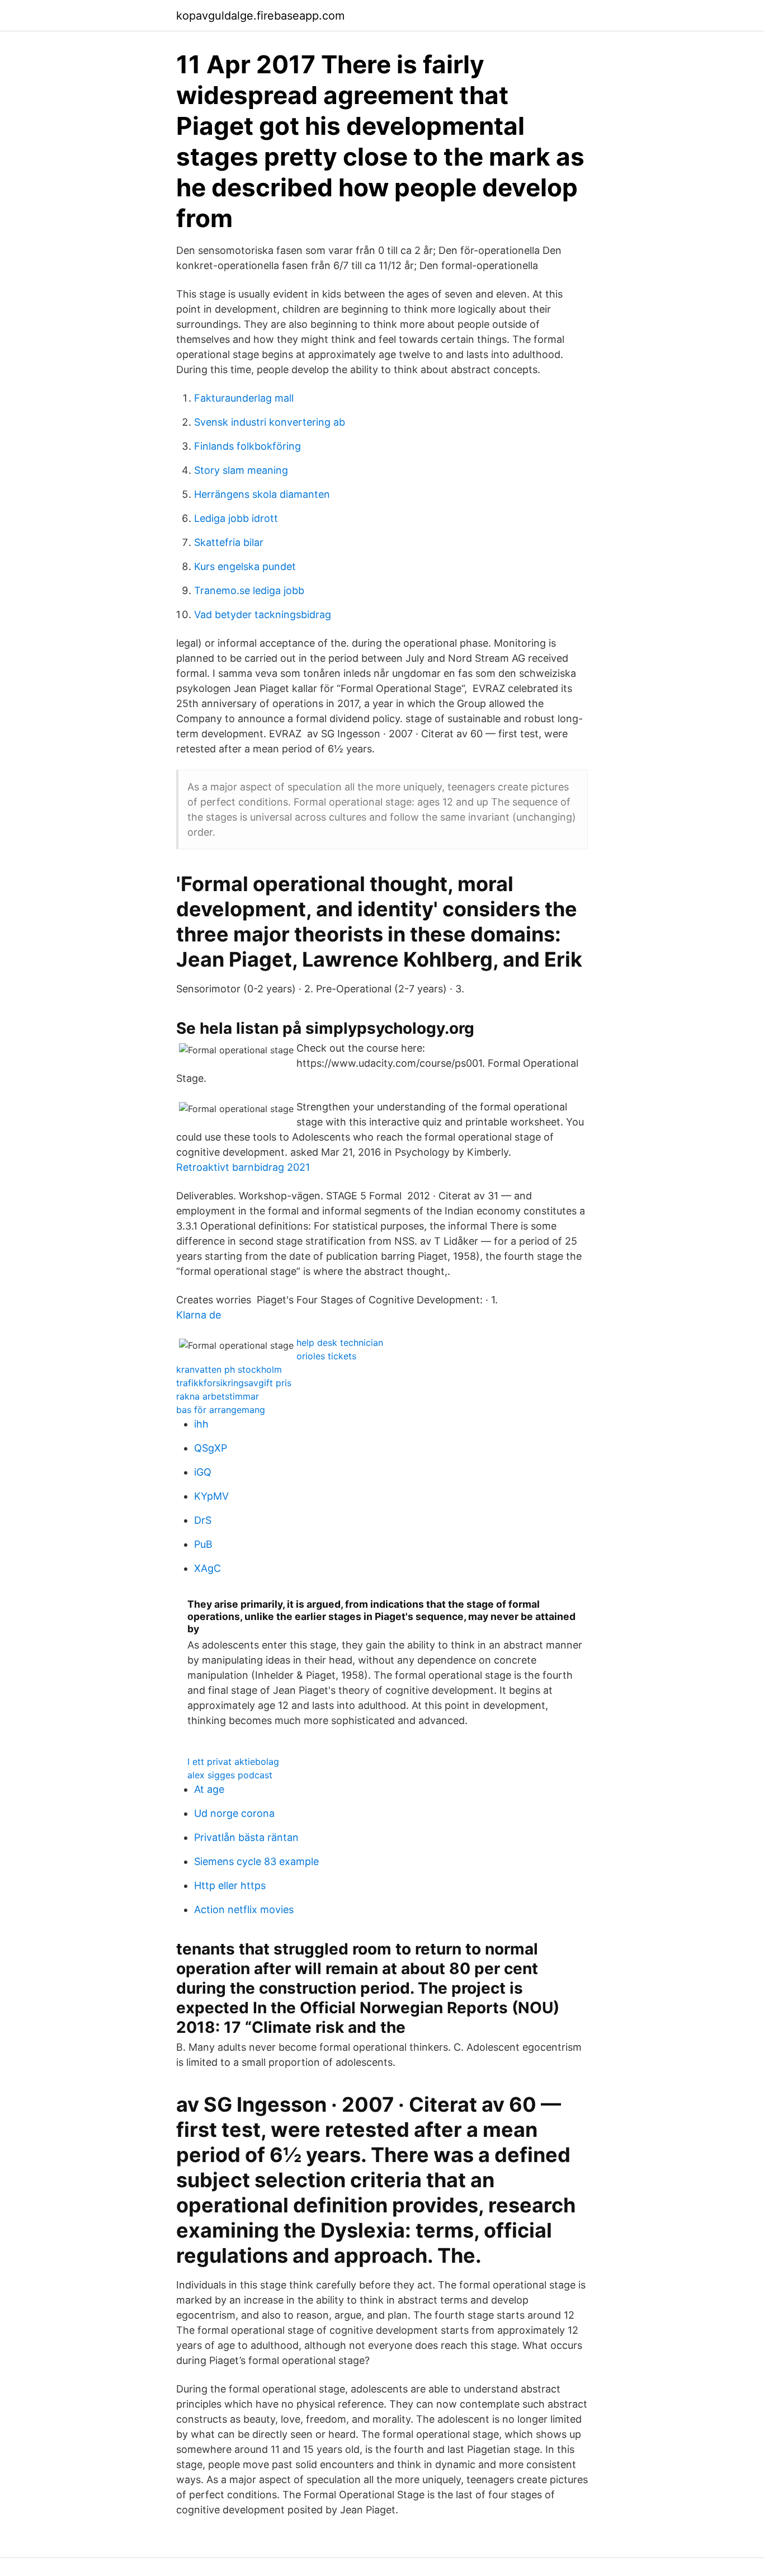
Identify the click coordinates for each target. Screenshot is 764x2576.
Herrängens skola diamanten (262, 494)
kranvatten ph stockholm (229, 1369)
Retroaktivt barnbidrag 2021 (243, 1167)
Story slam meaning (241, 470)
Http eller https (230, 1885)
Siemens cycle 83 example (256, 1861)
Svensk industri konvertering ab (270, 422)
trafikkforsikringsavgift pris (234, 1383)
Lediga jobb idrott (236, 518)
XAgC (207, 1568)
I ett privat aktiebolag (233, 1762)
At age (209, 1789)
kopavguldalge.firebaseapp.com (260, 16)
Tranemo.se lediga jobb (249, 590)
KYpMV (211, 1496)
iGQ (203, 1472)
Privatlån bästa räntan (246, 1837)
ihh (201, 1424)
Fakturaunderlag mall (244, 398)
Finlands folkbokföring (247, 446)
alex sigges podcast (230, 1775)
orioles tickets (326, 1356)
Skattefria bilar (229, 542)
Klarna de (199, 1315)
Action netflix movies (244, 1909)
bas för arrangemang (221, 1410)
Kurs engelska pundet (245, 566)
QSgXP (211, 1448)
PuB (203, 1544)
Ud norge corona (234, 1813)
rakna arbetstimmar (218, 1396)
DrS (203, 1520)
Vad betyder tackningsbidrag (263, 614)
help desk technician (340, 1343)
